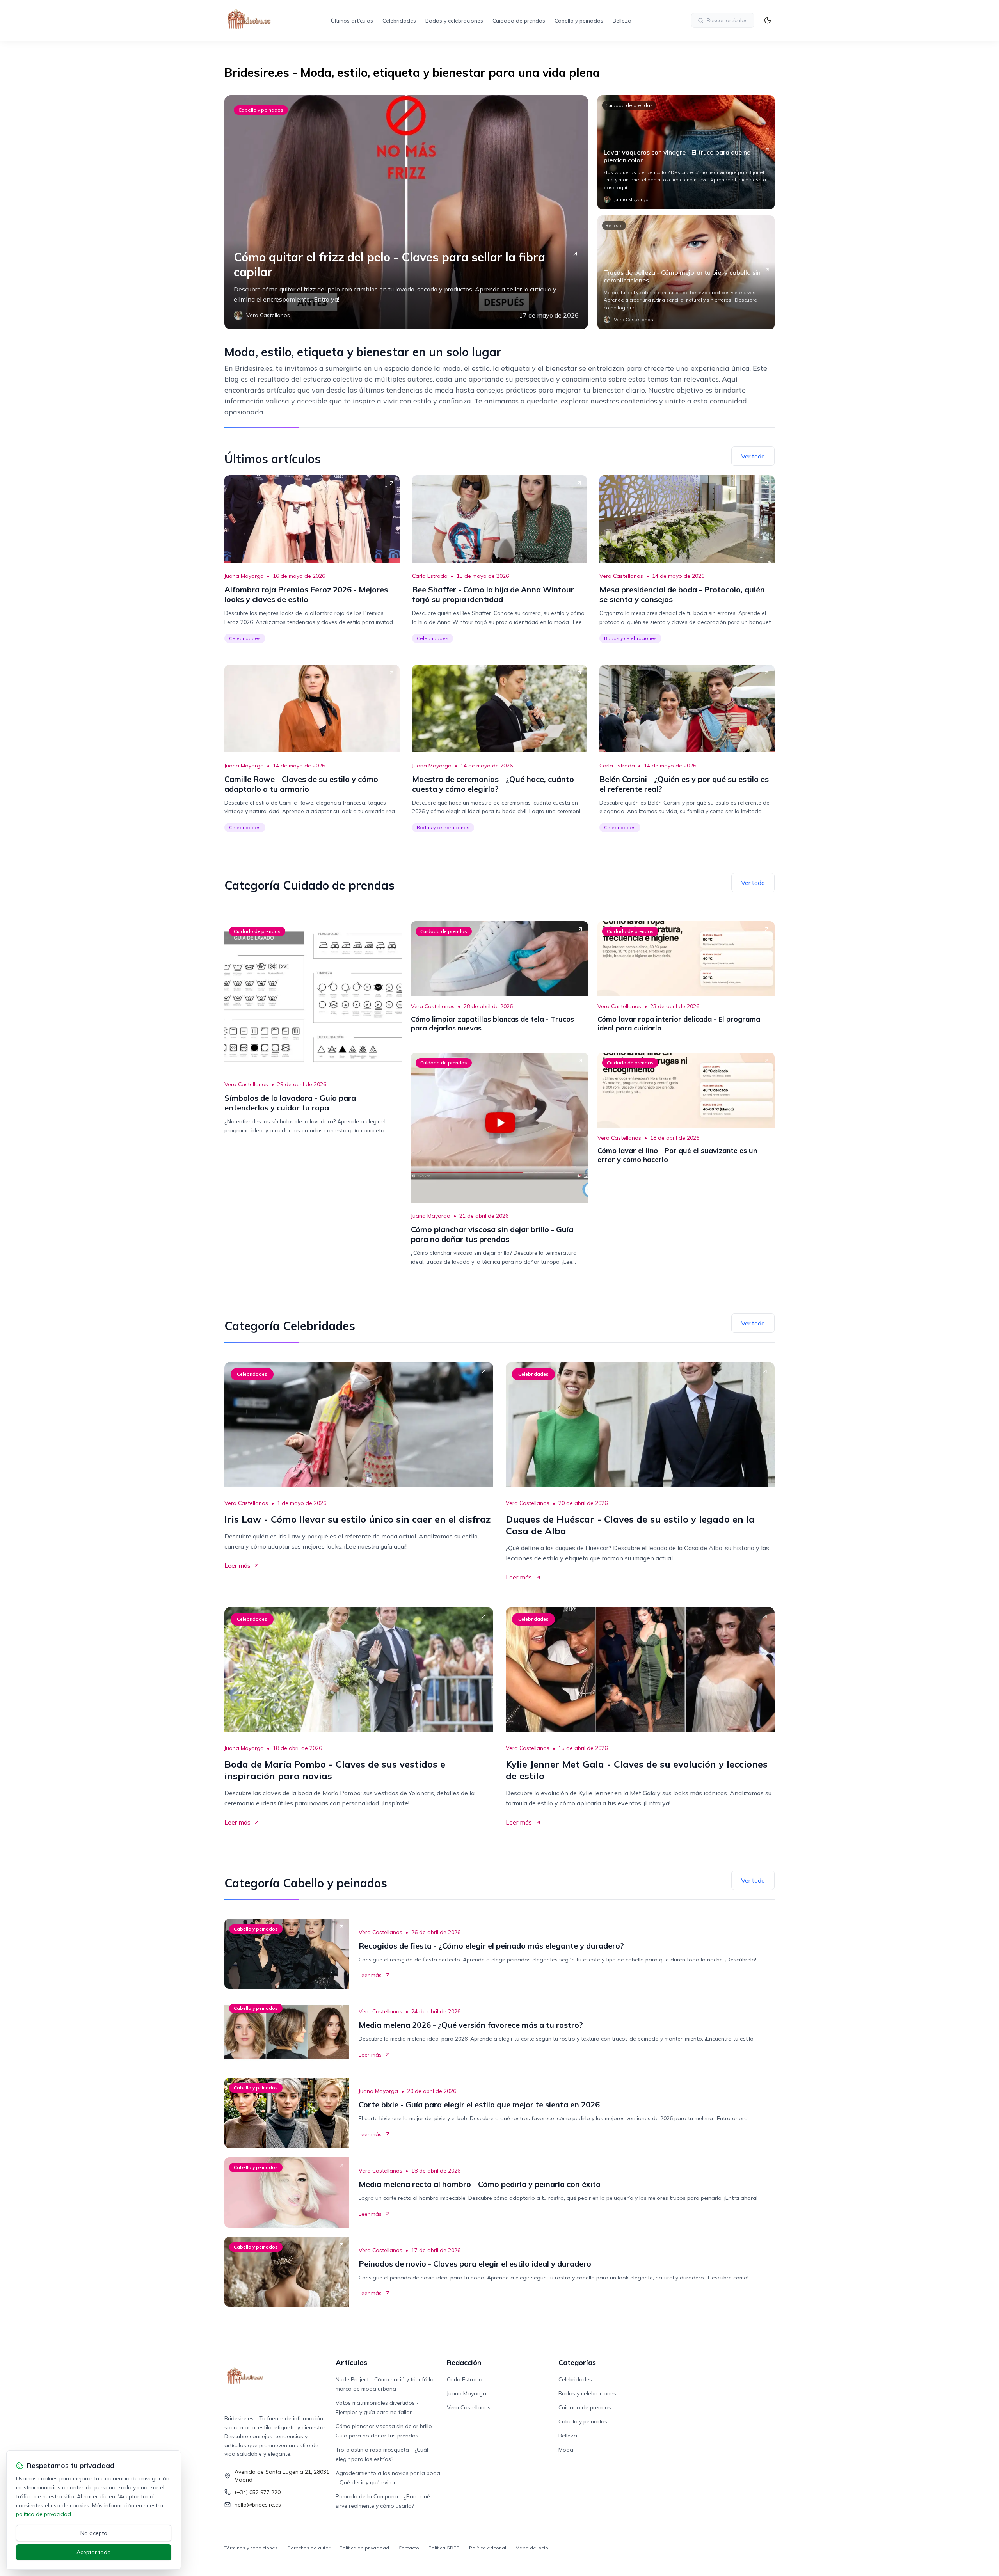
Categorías (577, 2362)
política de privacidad (44, 2514)
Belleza (622, 21)
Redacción (464, 2362)
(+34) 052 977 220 (258, 2492)
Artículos (351, 2362)
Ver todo (753, 456)
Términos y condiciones (251, 2548)
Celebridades (399, 21)
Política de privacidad (364, 2548)
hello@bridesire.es (258, 2505)
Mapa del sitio (532, 2548)
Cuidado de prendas (519, 21)
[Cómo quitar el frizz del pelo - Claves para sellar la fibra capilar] (406, 212)
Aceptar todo (94, 2552)
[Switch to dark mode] (768, 20)
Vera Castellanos (621, 576)
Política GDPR (444, 2548)
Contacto (409, 2548)
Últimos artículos (352, 21)
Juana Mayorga (244, 576)
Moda (566, 2450)
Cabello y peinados (579, 21)
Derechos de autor (309, 2548)
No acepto (94, 2533)
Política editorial (488, 2548)
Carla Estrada (430, 576)
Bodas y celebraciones (454, 21)
